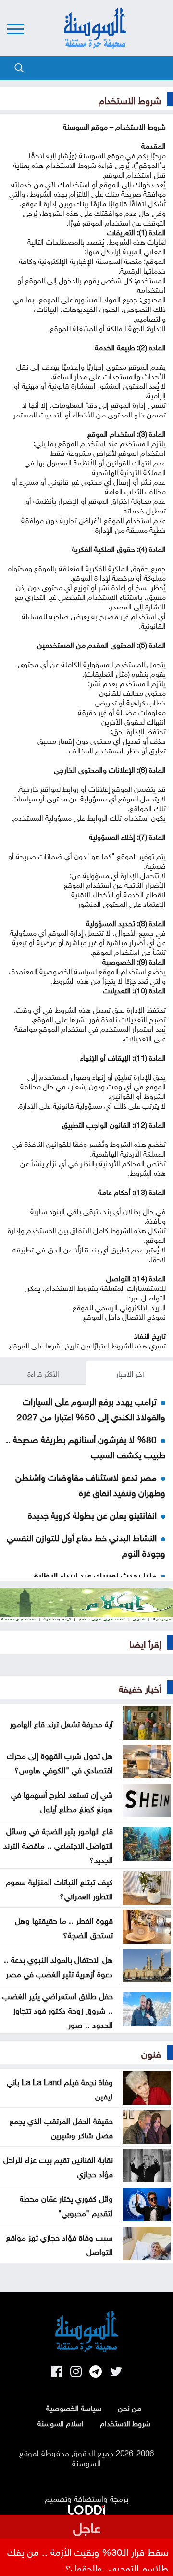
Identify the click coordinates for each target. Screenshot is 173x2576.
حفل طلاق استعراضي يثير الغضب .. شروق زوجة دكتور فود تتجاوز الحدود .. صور (58, 2009)
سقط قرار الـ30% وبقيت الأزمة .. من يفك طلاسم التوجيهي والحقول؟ (88, 2559)
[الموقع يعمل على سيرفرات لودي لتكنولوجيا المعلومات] (86, 2508)
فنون (151, 2052)
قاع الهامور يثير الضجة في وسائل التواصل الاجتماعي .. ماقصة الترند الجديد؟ (58, 1844)
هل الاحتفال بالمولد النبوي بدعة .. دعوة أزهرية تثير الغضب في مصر (58, 1966)
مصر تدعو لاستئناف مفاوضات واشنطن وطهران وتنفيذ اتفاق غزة (90, 1484)
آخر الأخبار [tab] (130, 1373)
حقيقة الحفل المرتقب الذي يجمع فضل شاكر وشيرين (61, 2127)
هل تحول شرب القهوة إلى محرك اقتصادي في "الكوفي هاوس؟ (60, 1762)
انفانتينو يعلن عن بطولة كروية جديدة (92, 1514)
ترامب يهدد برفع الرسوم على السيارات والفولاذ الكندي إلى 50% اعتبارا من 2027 (91, 1408)
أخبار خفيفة (140, 1687)
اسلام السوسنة (61, 2422)
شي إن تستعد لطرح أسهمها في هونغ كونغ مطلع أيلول (62, 1801)
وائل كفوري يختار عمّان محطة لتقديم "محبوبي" (66, 2205)
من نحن (130, 2407)
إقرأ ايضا (145, 1643)
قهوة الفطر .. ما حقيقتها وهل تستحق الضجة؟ (64, 1927)
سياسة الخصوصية (74, 2407)
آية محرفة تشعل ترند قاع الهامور (61, 1723)
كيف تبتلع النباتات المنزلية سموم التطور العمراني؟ (59, 1888)
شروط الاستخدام (125, 2422)
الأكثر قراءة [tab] (43, 1373)
